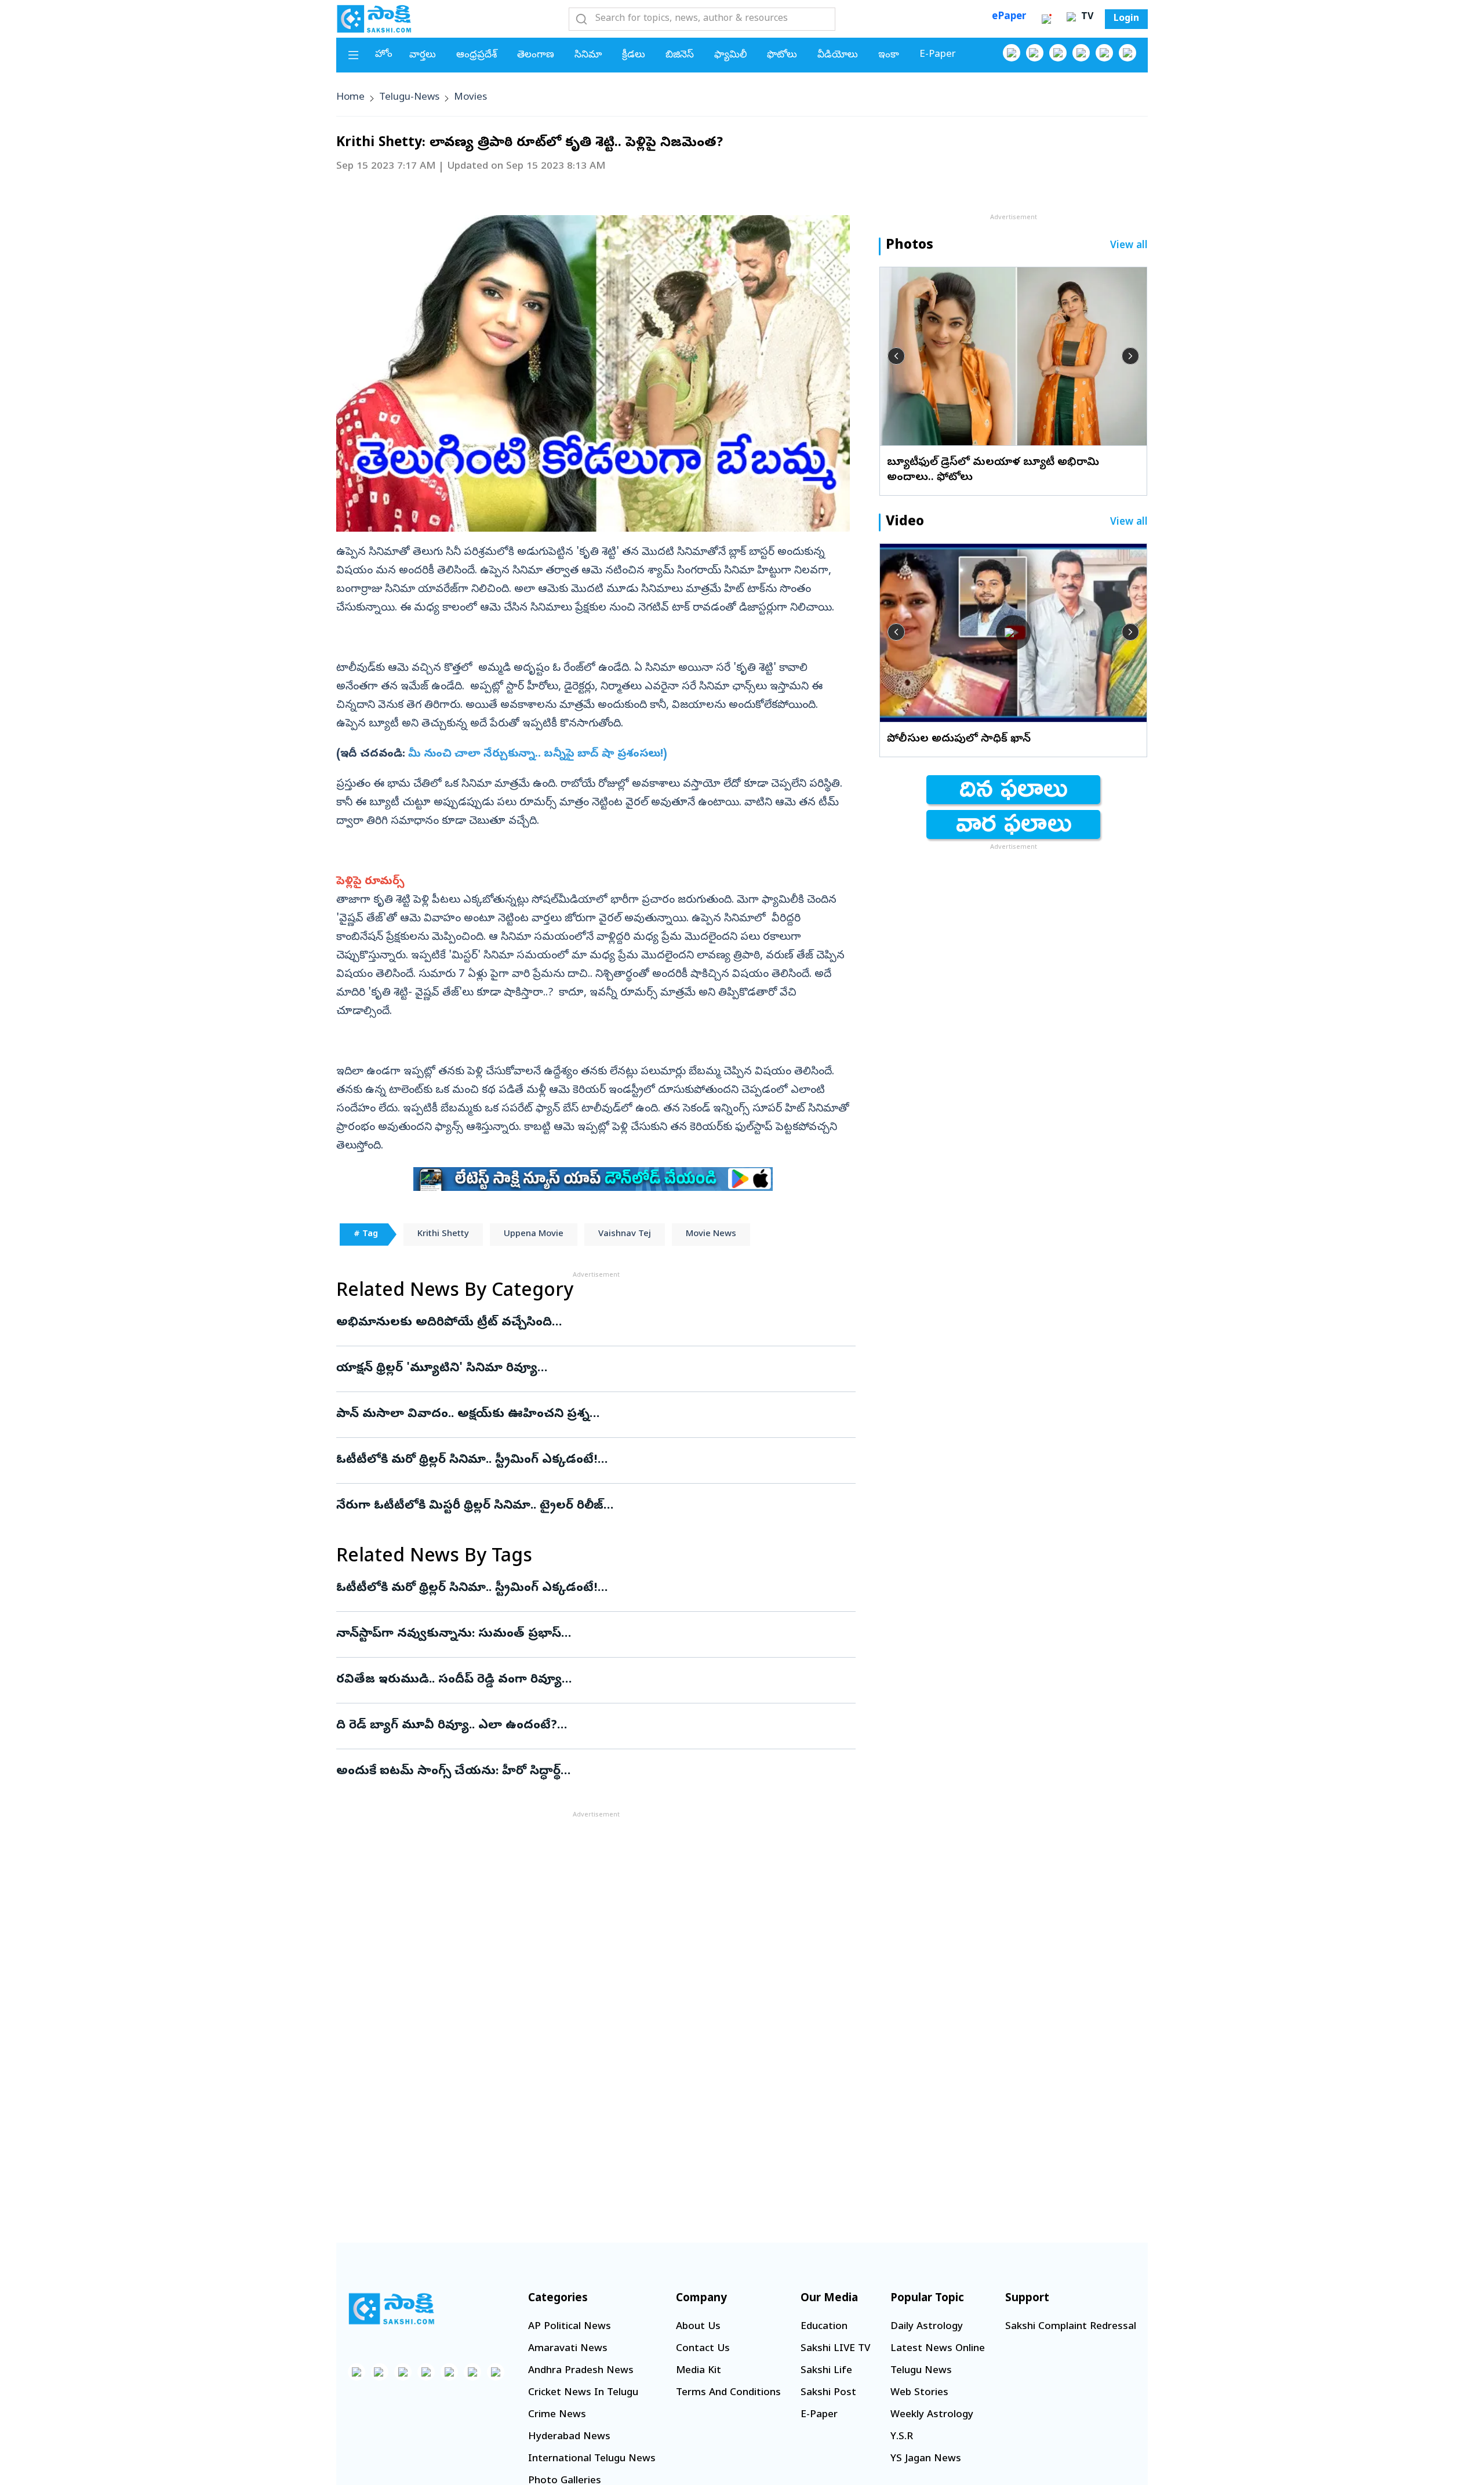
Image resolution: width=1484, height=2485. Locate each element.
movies (470, 98)
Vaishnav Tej (625, 1234)
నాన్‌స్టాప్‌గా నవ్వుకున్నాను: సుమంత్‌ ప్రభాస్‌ (578, 1634)
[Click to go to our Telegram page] (472, 2372)
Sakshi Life (826, 2371)
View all (1129, 246)
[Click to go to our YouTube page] (1104, 53)
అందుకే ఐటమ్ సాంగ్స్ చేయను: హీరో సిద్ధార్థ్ (587, 1772)
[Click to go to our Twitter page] (1058, 53)
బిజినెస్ (680, 55)
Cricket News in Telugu (583, 2393)
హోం (384, 55)
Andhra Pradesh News (581, 2371)
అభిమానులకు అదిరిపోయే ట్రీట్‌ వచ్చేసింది (588, 1323)
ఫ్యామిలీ (730, 55)
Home (350, 98)
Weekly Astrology (932, 2415)
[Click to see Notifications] (1046, 19)
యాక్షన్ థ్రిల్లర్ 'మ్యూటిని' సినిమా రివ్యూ (575, 1369)
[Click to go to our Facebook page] (1012, 53)
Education (824, 2327)
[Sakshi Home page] (374, 19)
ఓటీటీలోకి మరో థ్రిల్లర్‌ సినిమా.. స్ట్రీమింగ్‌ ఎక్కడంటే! (584, 1461)
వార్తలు (423, 55)
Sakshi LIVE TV (835, 2349)
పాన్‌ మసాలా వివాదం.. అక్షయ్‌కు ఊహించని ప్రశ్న (586, 1415)
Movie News (711, 1234)
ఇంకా (889, 55)
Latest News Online (938, 2349)
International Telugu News (592, 2459)
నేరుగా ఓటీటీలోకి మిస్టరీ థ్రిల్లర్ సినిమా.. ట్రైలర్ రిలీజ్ (584, 1506)
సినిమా (588, 55)
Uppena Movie (534, 1234)
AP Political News (570, 2327)
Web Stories (919, 2393)
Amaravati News (568, 2349)
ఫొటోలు (782, 55)
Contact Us (703, 2349)
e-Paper (938, 55)
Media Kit (699, 2371)
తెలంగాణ (536, 55)
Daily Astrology (927, 2327)
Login (1126, 19)
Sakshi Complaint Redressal (1071, 2327)
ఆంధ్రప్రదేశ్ (477, 55)
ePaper (1009, 17)
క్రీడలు (634, 55)
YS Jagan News (926, 2459)
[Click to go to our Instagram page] (1081, 53)
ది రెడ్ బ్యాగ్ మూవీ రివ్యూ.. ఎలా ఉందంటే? (593, 1726)
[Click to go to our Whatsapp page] (1035, 53)
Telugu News (921, 2371)
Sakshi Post (828, 2393)
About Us (698, 2327)
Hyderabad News (569, 2437)
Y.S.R (902, 2437)
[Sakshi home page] (391, 2309)
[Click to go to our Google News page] (1127, 53)
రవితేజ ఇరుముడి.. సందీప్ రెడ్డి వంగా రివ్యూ (596, 1680)
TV (1086, 17)
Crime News (557, 2415)
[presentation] (896, 356)
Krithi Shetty (443, 1234)
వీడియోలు (838, 55)
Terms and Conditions (728, 2393)
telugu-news (409, 98)
